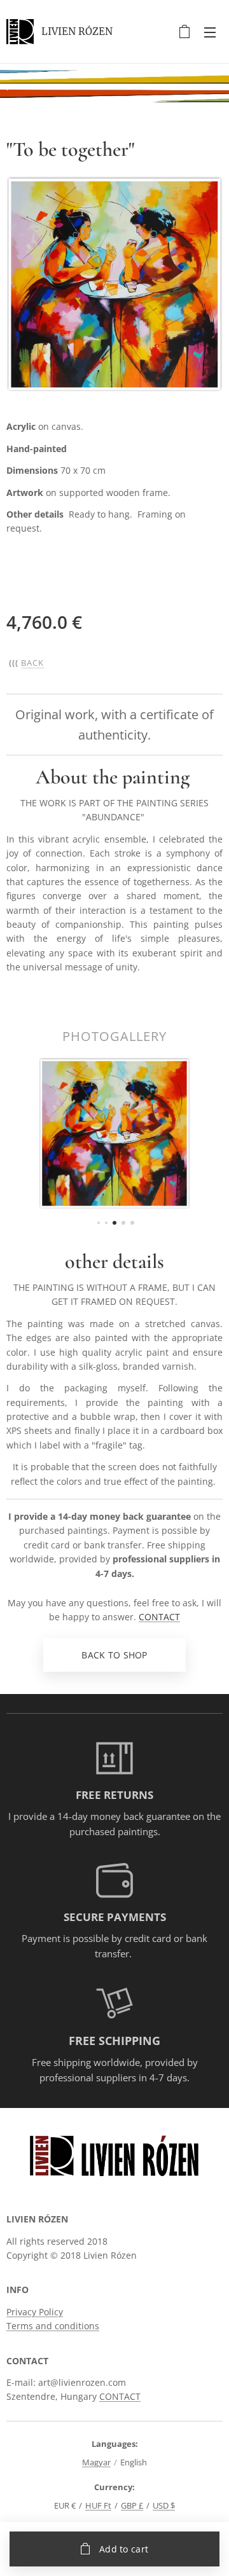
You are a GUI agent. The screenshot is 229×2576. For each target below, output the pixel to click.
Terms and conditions (53, 2326)
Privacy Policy (35, 2312)
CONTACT (159, 1617)
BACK (32, 663)
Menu (210, 32)
